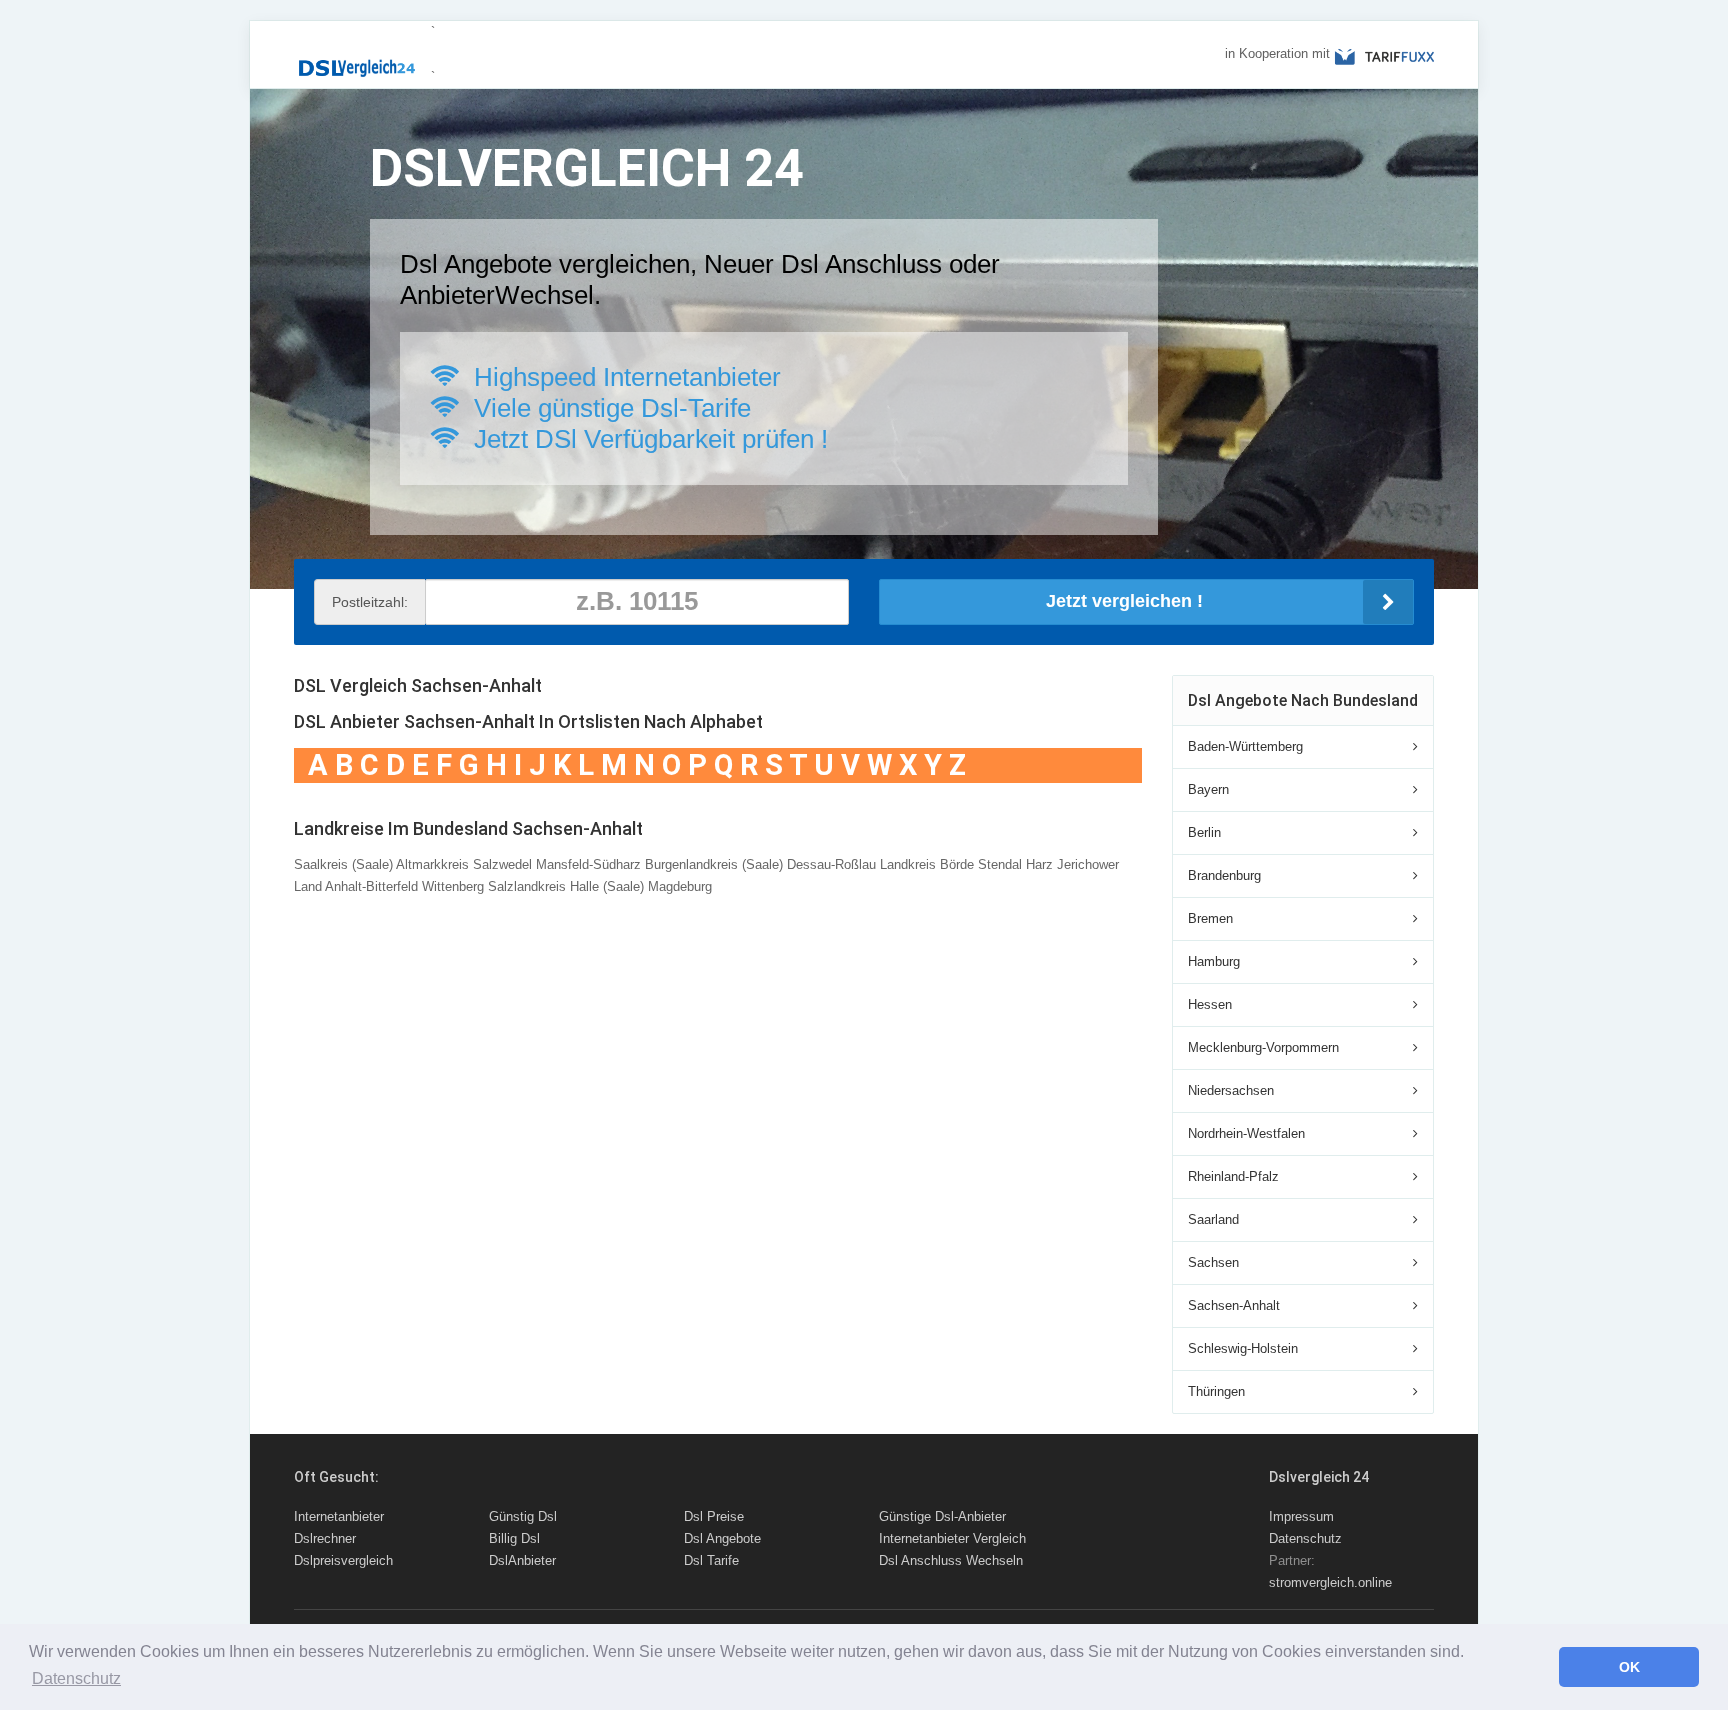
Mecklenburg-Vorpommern (1263, 1047)
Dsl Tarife (711, 1560)
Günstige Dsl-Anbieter (942, 1516)
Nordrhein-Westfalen (1246, 1133)
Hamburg (1214, 961)
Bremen (1210, 918)
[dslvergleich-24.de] (355, 59)
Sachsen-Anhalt (1234, 1305)
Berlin (1204, 832)
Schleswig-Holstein (1243, 1348)
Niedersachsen (1231, 1090)
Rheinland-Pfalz (1233, 1176)
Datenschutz (1305, 1538)
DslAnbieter (522, 1560)
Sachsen (1213, 1262)
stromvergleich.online (1330, 1582)
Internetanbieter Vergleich (952, 1538)
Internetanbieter (339, 1516)
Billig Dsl (514, 1538)
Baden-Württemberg (1245, 746)
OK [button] (1629, 1667)
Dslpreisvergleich (343, 1560)
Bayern (1208, 789)
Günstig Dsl (523, 1516)
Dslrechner (325, 1538)
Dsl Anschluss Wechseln (951, 1560)
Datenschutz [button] (76, 1678)
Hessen (1210, 1004)
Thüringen (1216, 1391)
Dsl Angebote (722, 1538)
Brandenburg (1224, 875)
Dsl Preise (714, 1516)
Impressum (1301, 1516)
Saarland (1213, 1219)
